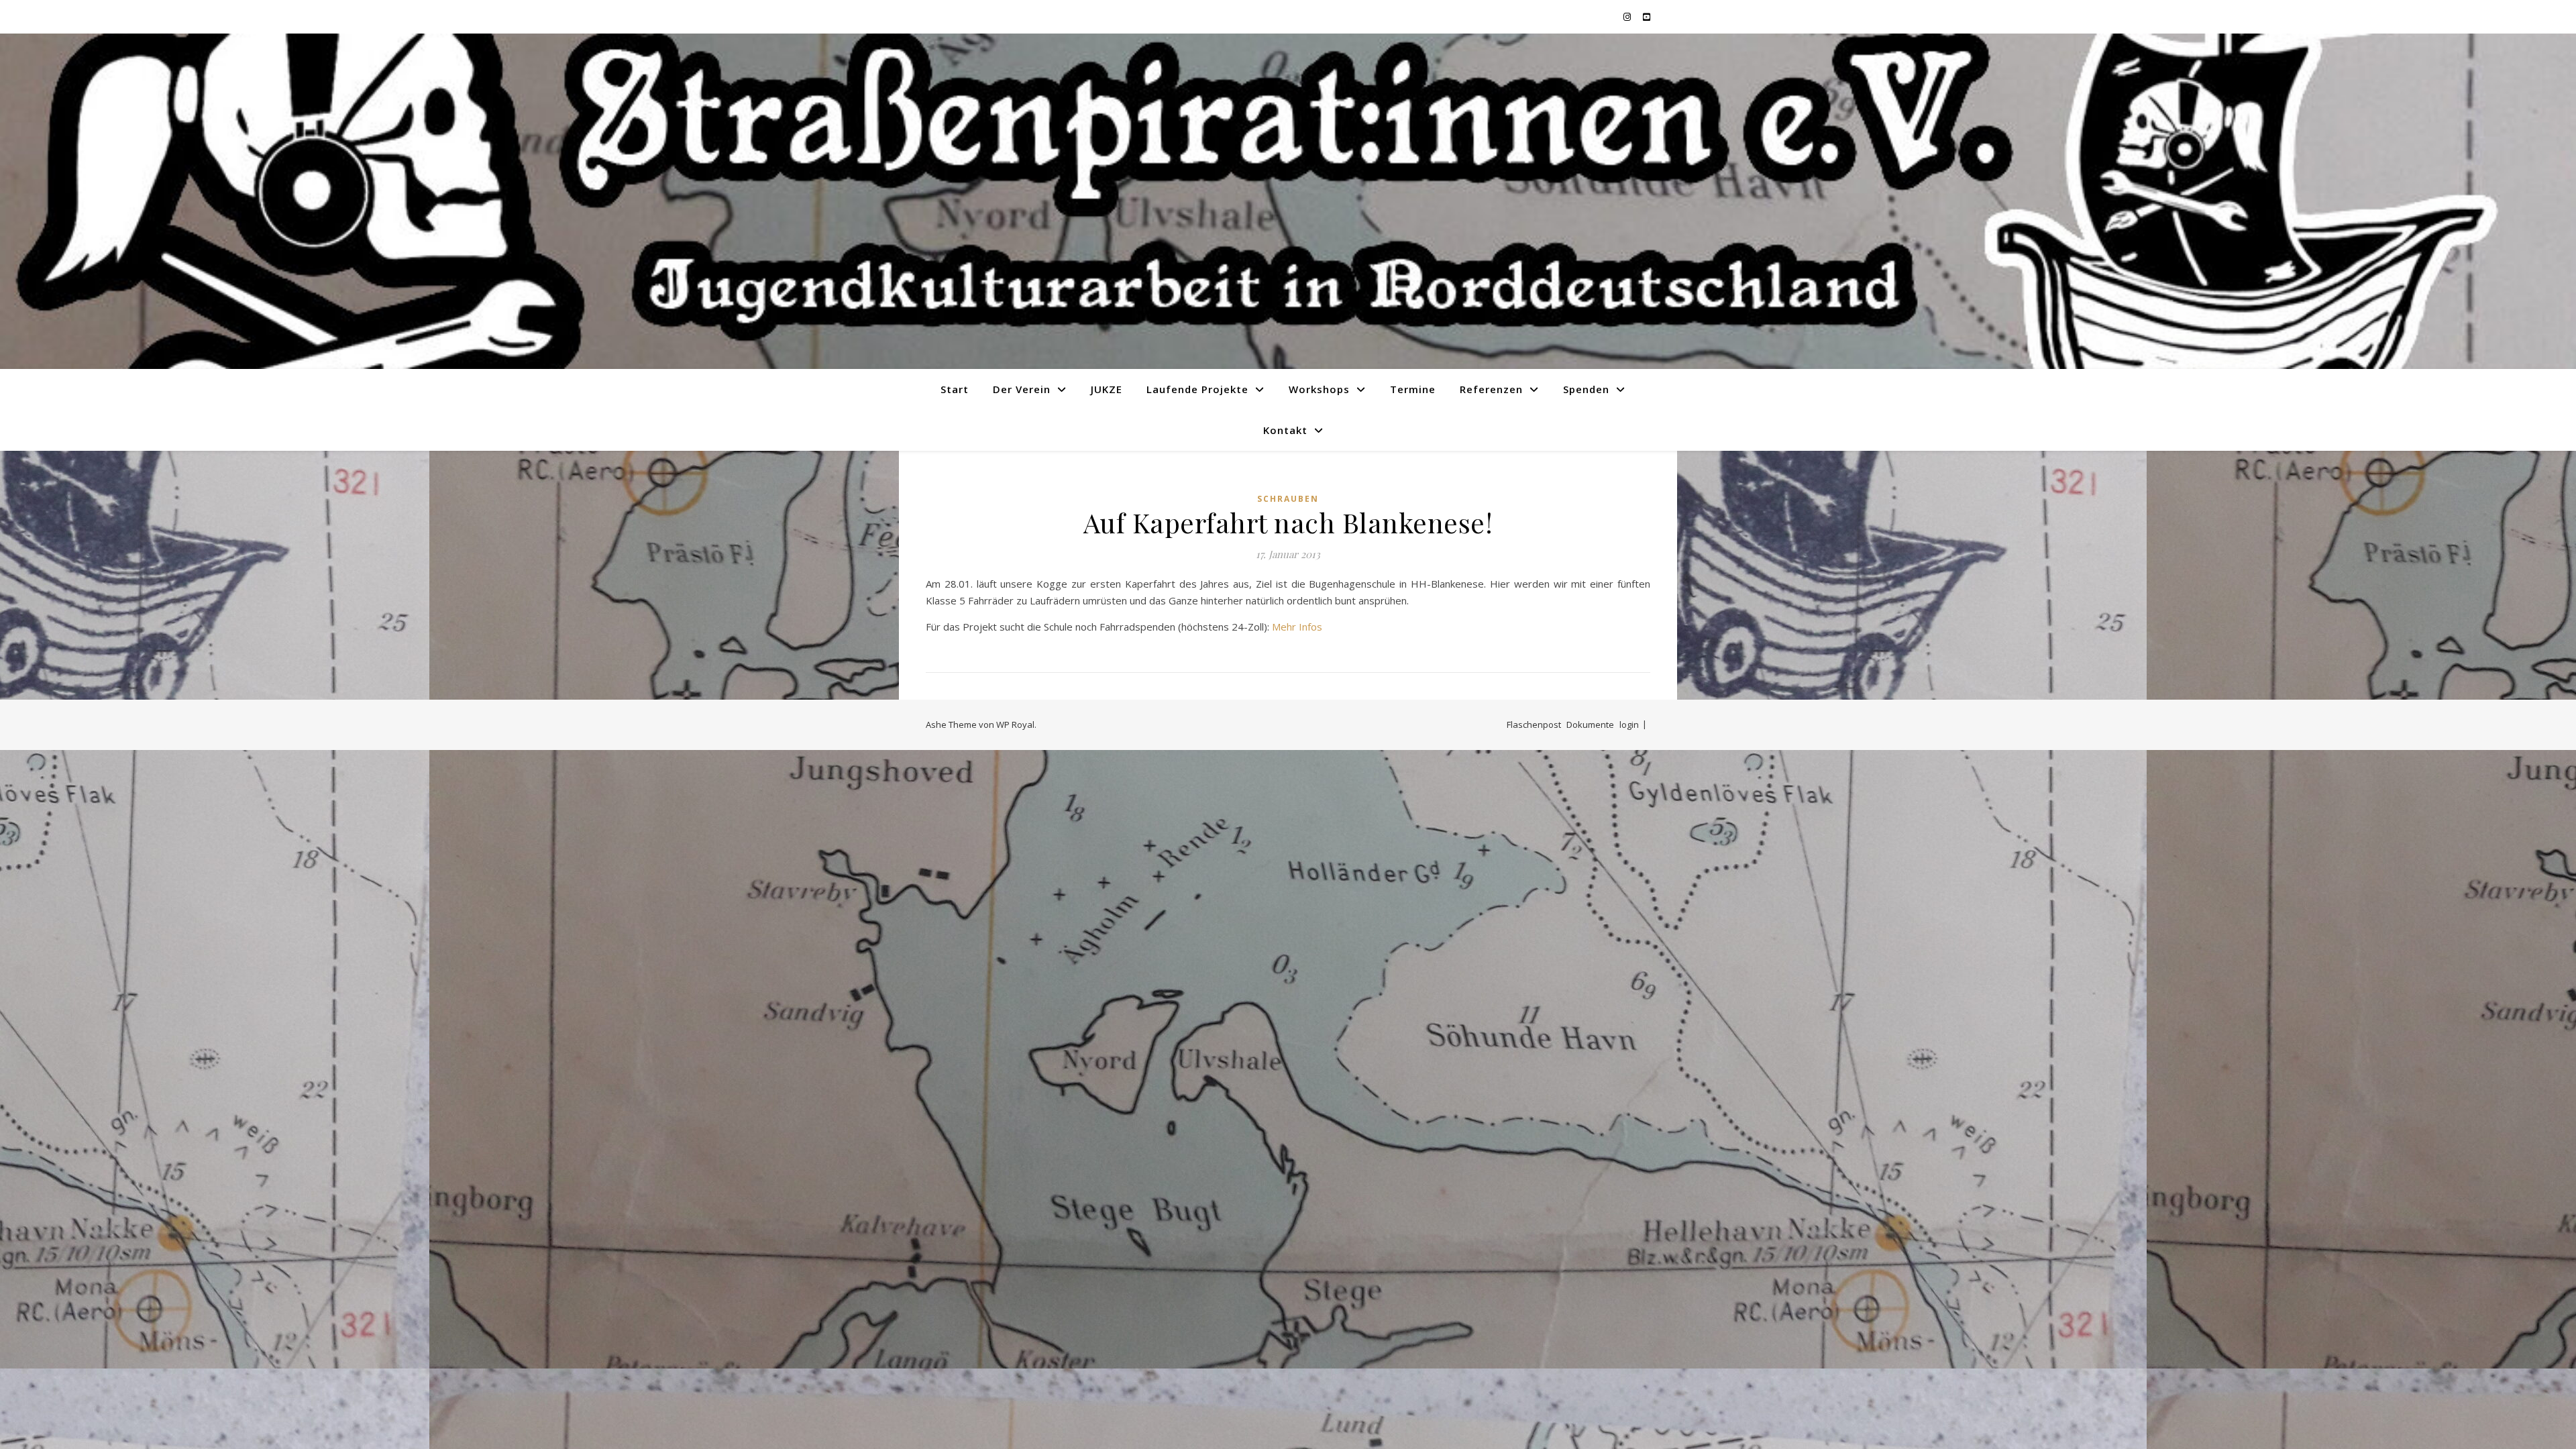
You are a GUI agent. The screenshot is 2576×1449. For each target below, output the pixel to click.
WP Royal (1015, 724)
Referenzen (1491, 389)
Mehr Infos (1297, 627)
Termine (1413, 389)
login (1629, 724)
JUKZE (1107, 389)
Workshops (1319, 389)
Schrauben (1288, 499)
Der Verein (1022, 389)
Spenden (1586, 389)
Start (955, 389)
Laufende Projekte (1197, 389)
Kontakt (1285, 430)
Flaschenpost (1534, 724)
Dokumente (1590, 724)
